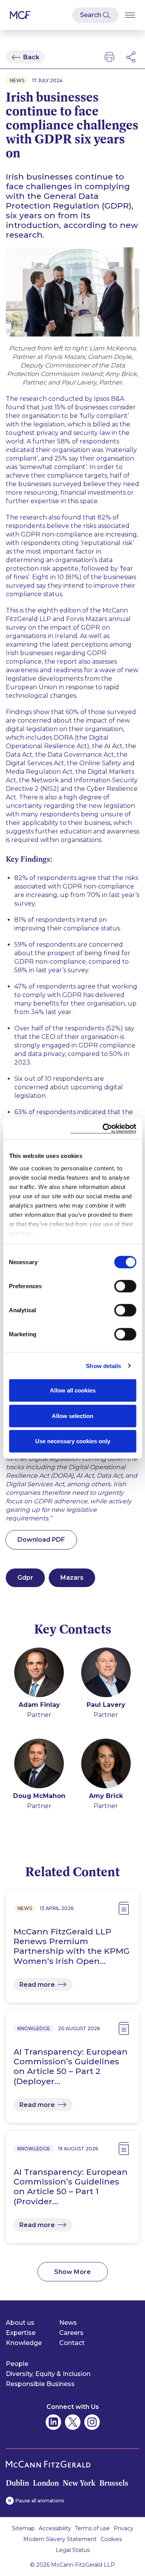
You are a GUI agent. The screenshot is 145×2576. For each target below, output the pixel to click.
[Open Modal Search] (96, 15)
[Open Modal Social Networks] (131, 57)
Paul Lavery (106, 1705)
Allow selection (72, 1416)
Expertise (21, 2333)
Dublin (17, 2483)
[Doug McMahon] (39, 1765)
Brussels (114, 2483)
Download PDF (41, 1540)
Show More (72, 2272)
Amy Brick (106, 1796)
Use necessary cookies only (73, 1441)
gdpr (25, 1578)
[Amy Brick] (106, 1765)
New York (79, 2483)
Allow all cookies (73, 1390)
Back (31, 57)
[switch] (125, 1286)
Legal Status (73, 2550)
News (68, 2323)
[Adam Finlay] (39, 1674)
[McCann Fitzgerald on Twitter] (73, 2422)
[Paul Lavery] (106, 1674)
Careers (71, 2333)
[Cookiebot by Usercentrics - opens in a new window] (103, 1128)
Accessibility (55, 2528)
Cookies (111, 2539)
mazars (72, 1578)
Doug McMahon (39, 1796)
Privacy (124, 2528)
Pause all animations (40, 2501)
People (17, 2364)
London (46, 2483)
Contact (72, 2343)
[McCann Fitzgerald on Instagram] (92, 2422)
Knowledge (24, 2343)
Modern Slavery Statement (60, 2539)
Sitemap (23, 2528)
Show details (103, 1366)
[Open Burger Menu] (130, 15)
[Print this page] (109, 57)
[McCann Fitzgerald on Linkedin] (53, 2422)
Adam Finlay (39, 1705)
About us (20, 2323)
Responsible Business (40, 2384)
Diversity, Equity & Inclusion (48, 2374)
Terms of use (92, 2528)
